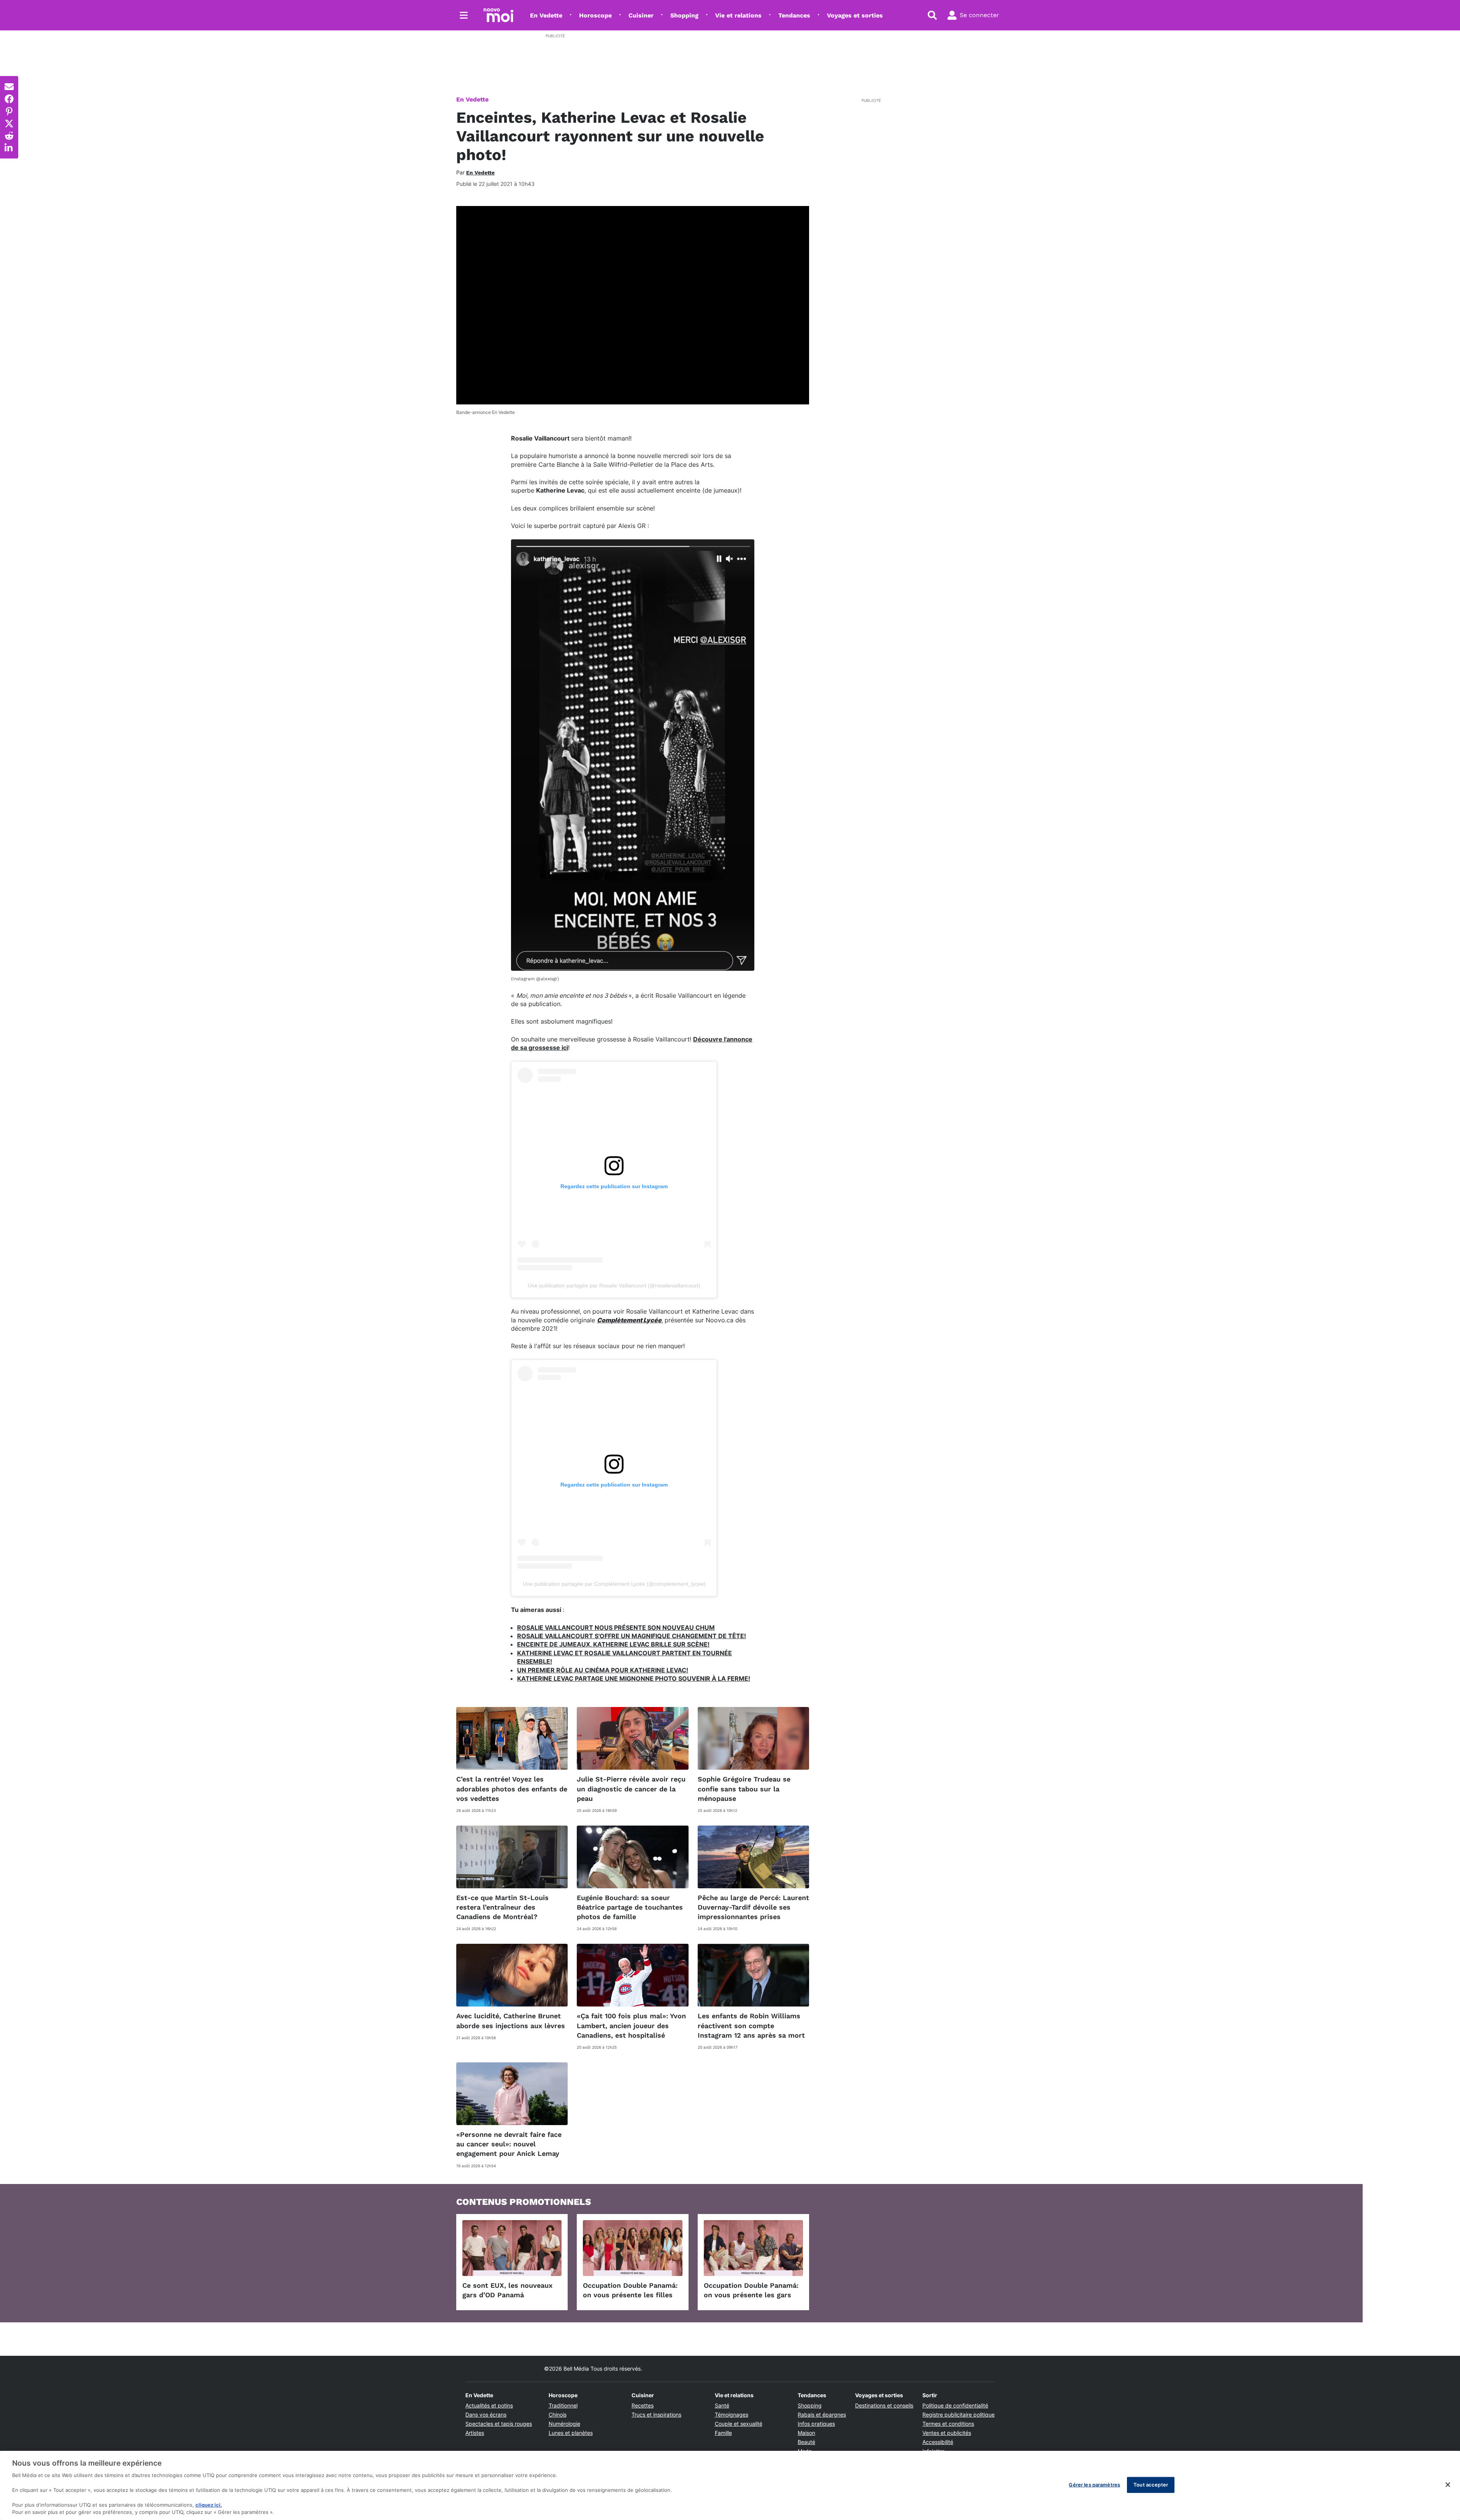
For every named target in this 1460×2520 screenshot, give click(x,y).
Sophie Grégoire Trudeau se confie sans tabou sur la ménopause (744, 1789)
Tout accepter (1151, 2485)
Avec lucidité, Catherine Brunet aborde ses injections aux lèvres (511, 2021)
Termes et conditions (948, 2424)
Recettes (643, 2405)
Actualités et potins (489, 2405)
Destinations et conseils (884, 2405)
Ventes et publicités (947, 2433)
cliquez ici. (209, 2505)
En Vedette (546, 15)
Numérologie (564, 2424)
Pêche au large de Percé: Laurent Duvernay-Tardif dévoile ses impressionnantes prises (753, 1907)
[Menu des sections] (464, 15)
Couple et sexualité (739, 2424)
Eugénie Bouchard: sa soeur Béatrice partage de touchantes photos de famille (630, 1907)
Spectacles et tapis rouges (499, 2424)
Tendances (794, 15)
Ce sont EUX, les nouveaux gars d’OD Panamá (507, 2290)
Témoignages (732, 2415)
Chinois (558, 2415)
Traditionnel (563, 2405)
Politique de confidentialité (955, 2405)
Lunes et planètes (571, 2433)
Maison (806, 2433)
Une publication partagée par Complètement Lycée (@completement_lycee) (614, 1584)
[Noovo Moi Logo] (498, 15)
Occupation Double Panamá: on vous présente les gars (751, 2290)
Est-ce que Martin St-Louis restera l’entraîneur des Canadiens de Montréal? (502, 1907)
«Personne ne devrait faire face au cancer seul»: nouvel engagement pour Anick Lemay (509, 2144)
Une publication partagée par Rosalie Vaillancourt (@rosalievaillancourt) (614, 1285)
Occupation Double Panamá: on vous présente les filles (630, 2290)
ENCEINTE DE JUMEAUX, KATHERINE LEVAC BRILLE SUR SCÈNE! (613, 1644)
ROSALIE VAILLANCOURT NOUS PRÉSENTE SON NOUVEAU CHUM (616, 1628)
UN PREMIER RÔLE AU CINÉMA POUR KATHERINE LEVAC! (603, 1670)
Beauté (806, 2442)
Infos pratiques (816, 2424)
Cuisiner (641, 15)
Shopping (684, 15)
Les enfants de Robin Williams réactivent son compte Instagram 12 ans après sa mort (751, 2025)
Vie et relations (738, 15)
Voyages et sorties (855, 15)
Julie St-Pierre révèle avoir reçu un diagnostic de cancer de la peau (631, 1789)
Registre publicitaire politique (959, 2415)
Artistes (475, 2433)
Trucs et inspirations (656, 2415)
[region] (730, 2485)
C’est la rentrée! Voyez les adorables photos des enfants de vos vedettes (512, 1789)
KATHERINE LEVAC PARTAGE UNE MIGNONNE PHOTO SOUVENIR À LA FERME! (634, 1678)
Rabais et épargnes (822, 2415)
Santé (722, 2405)
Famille (723, 2433)
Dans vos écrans (486, 2415)
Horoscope (595, 15)
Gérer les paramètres (1094, 2485)
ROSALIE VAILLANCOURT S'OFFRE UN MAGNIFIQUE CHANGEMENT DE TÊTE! (632, 1636)
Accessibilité (938, 2442)
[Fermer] (1448, 2485)
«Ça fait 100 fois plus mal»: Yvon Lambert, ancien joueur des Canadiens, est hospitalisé (631, 2025)
